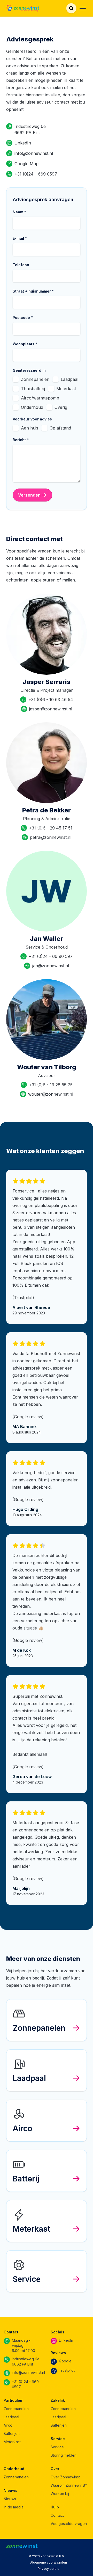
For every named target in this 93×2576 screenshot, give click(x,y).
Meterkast (66, 389)
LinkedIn (23, 143)
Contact (57, 2515)
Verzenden (29, 495)
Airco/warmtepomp (40, 398)
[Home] (23, 8)
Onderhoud (32, 407)
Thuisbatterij (33, 389)
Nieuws (10, 2499)
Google (65, 2361)
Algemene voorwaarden (49, 2562)
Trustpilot (67, 2370)
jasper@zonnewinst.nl (51, 709)
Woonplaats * (25, 344)
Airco (8, 2425)
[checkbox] (16, 379)
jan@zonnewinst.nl (51, 966)
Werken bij (60, 2494)
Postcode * (23, 318)
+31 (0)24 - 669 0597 (36, 174)
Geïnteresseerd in (29, 370)
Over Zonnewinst (65, 2477)
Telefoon (21, 265)
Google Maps (28, 164)
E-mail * (20, 238)
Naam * (19, 212)
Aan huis (30, 428)
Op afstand (60, 428)
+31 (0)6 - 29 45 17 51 (51, 828)
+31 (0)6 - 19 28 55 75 (51, 1085)
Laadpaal (69, 379)
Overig (61, 407)
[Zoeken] (71, 8)
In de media (14, 2507)
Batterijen (12, 2433)
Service (57, 2447)
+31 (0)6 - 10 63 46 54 (51, 700)
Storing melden (64, 2455)
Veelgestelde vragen (69, 2524)
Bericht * (21, 440)
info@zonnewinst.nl (34, 153)
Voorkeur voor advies (32, 419)
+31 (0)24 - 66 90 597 (51, 956)
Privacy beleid (49, 2569)
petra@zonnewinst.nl (51, 837)
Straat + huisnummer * (33, 291)
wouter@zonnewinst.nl (51, 1094)
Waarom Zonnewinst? (69, 2485)
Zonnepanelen (35, 379)
